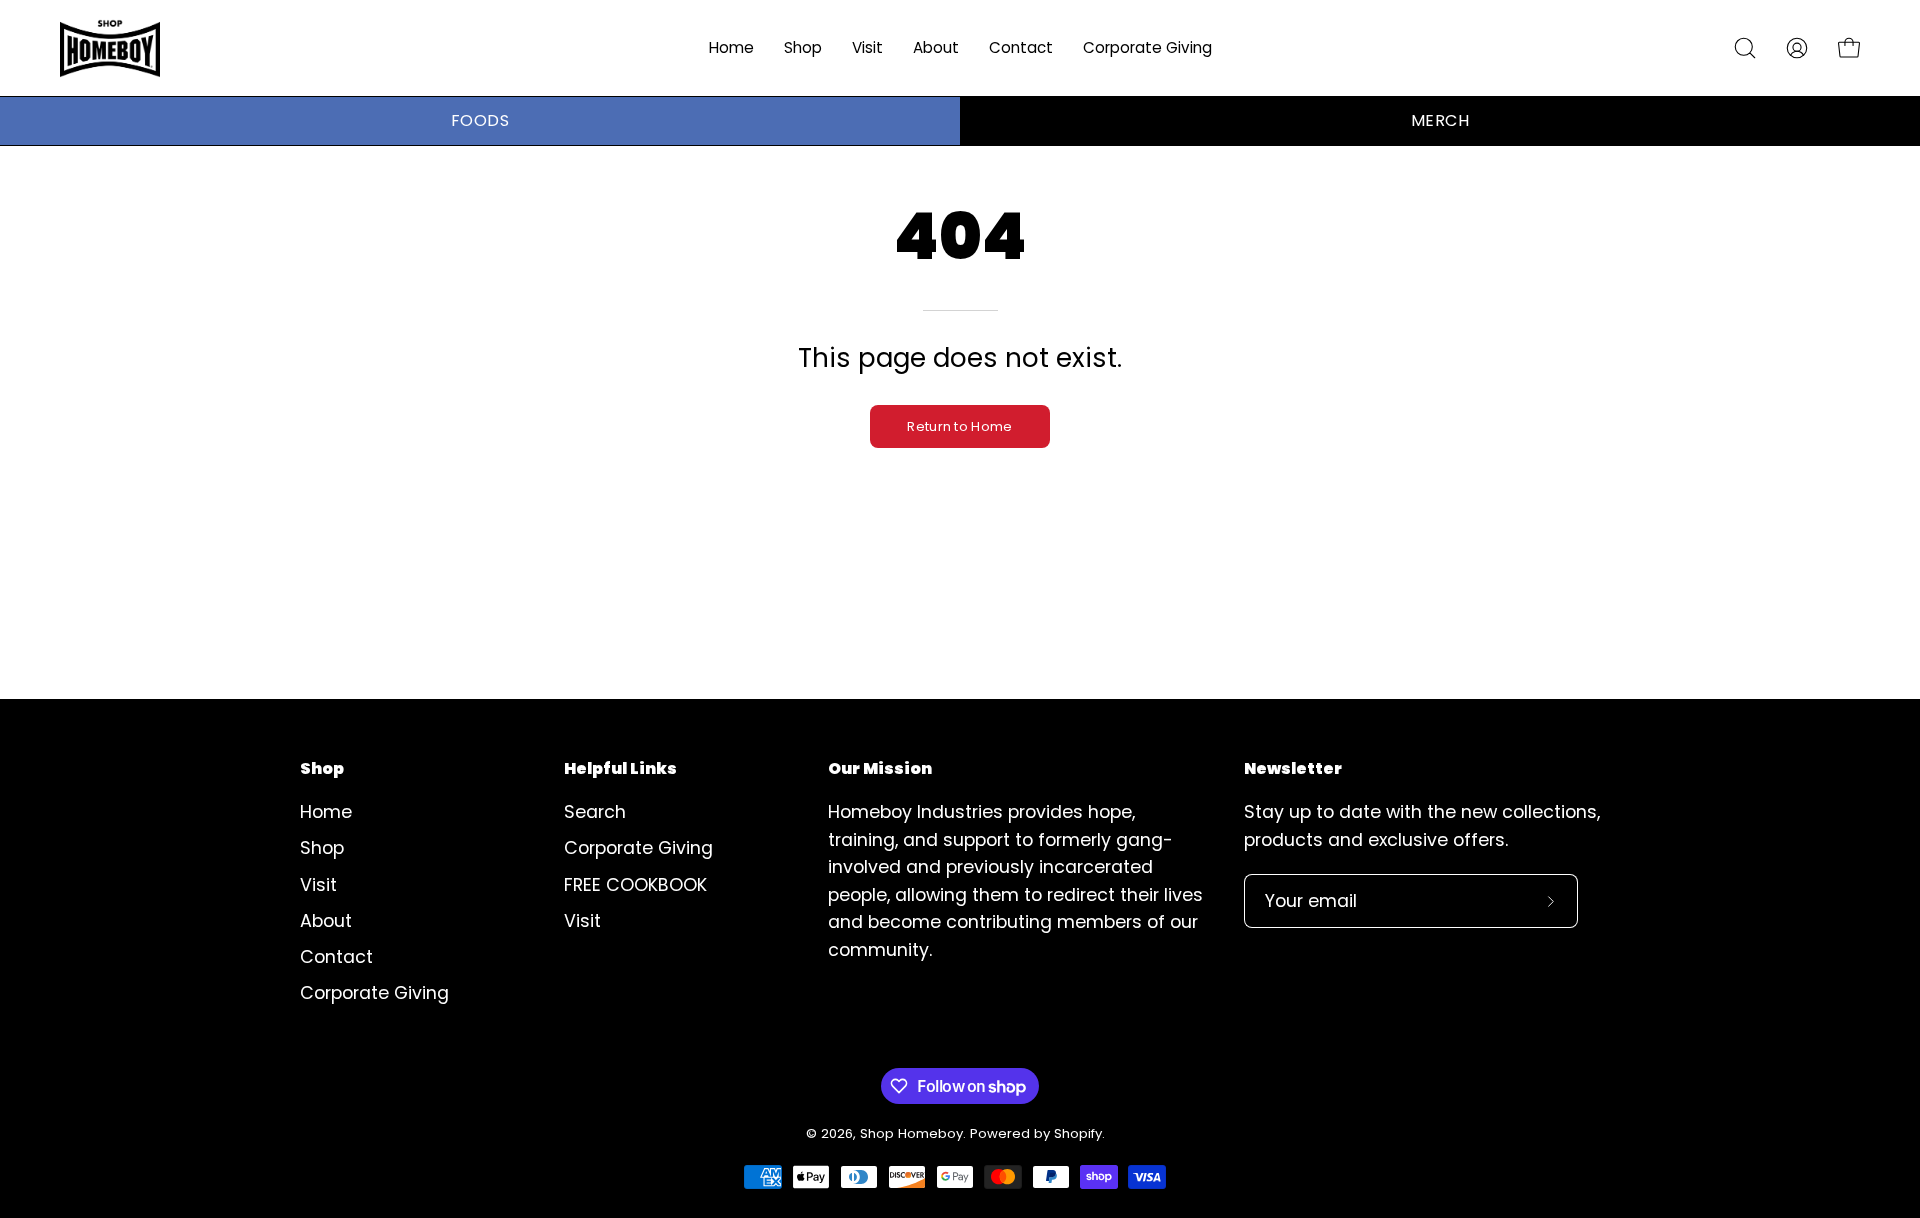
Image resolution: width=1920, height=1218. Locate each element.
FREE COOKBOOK (635, 885)
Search (595, 812)
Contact (336, 957)
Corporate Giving (374, 994)
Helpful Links (620, 769)
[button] (867, 48)
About (326, 921)
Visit (318, 885)
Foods (480, 120)
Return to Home (959, 426)
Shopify (1078, 1133)
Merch (1440, 120)
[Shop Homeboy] (110, 48)
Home (326, 812)
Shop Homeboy (911, 1133)
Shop (322, 769)
